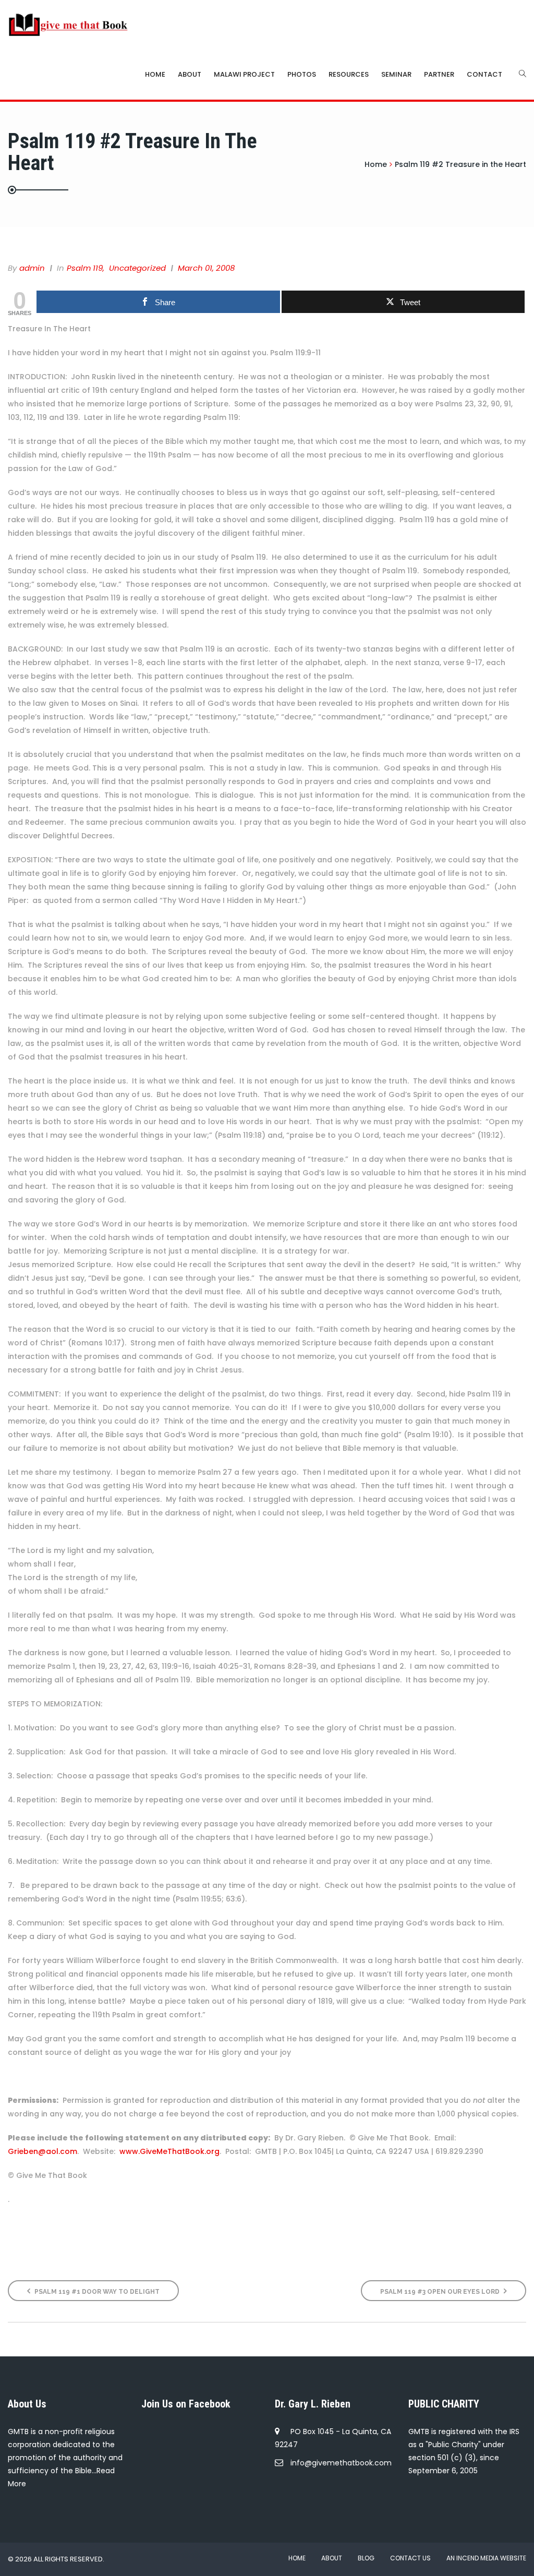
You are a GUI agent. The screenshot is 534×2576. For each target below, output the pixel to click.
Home (155, 74)
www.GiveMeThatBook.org (169, 2151)
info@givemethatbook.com (341, 2463)
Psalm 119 (85, 268)
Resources (349, 74)
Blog (366, 2558)
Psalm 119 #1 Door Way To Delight (96, 2292)
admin (32, 268)
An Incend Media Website (486, 2558)
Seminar (396, 74)
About (190, 74)
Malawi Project (244, 74)
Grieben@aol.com (43, 2151)
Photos (302, 74)
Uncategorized (137, 268)
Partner (439, 74)
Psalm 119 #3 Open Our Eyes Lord (441, 2292)
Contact (484, 74)
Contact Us (410, 2558)
